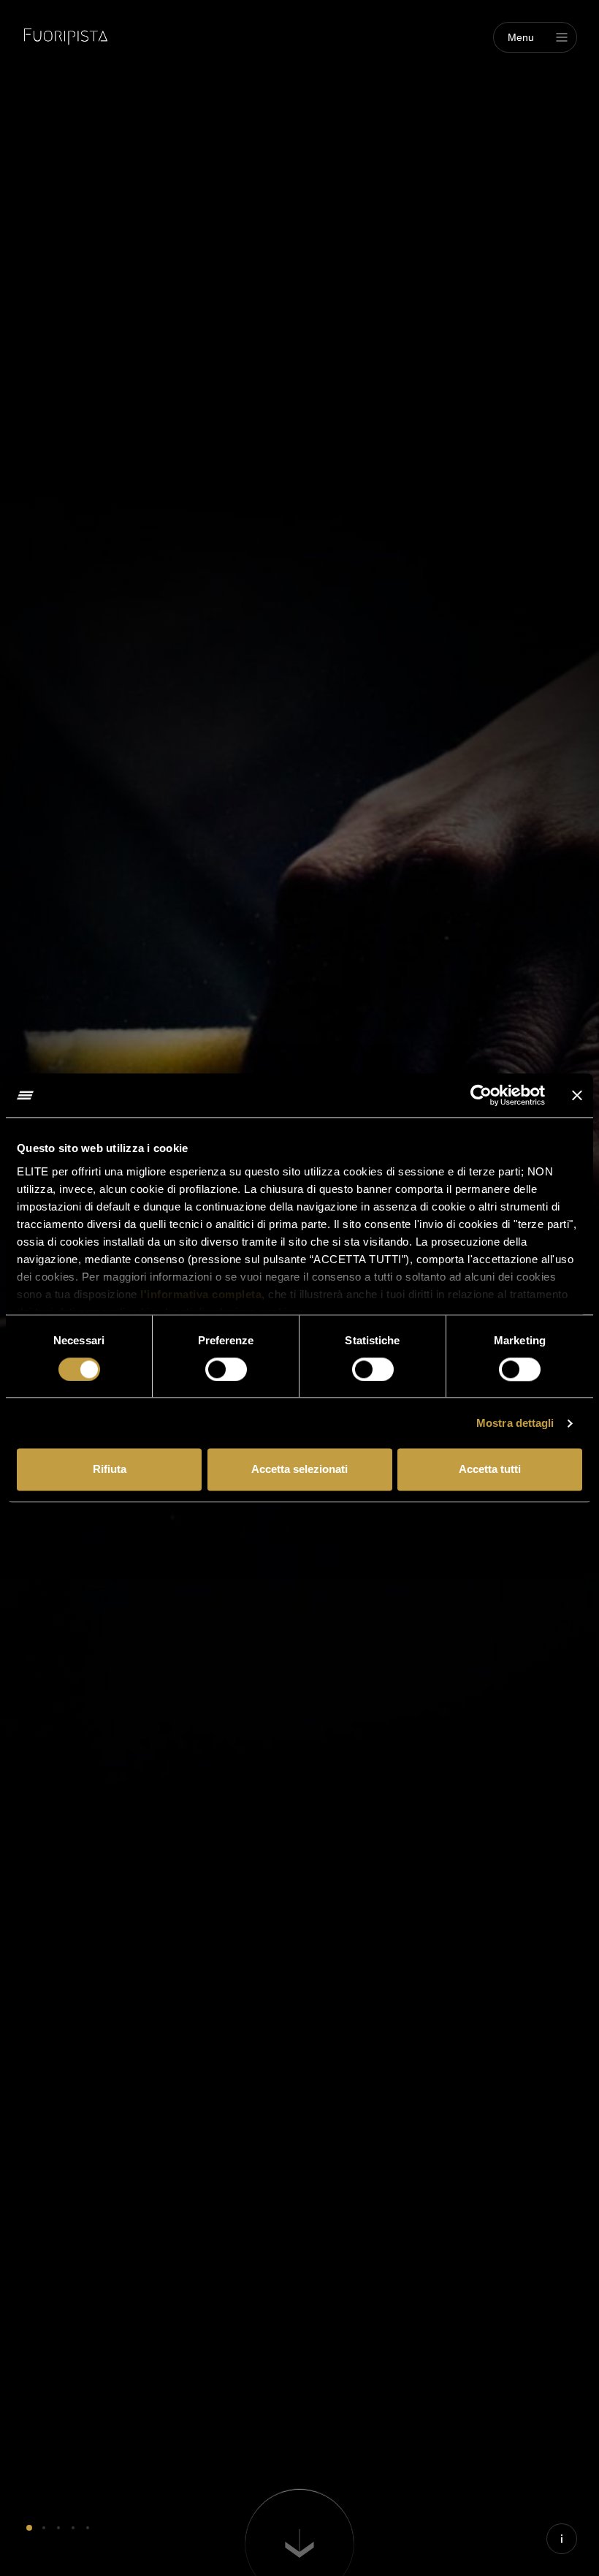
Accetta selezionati (299, 1470)
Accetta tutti (490, 1470)
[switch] (226, 1369)
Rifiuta (110, 1470)
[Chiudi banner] (577, 1095)
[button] (29, 2528)
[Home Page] (66, 37)
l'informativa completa (201, 1294)
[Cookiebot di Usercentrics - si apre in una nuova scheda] (481, 1095)
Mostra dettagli (515, 1423)
